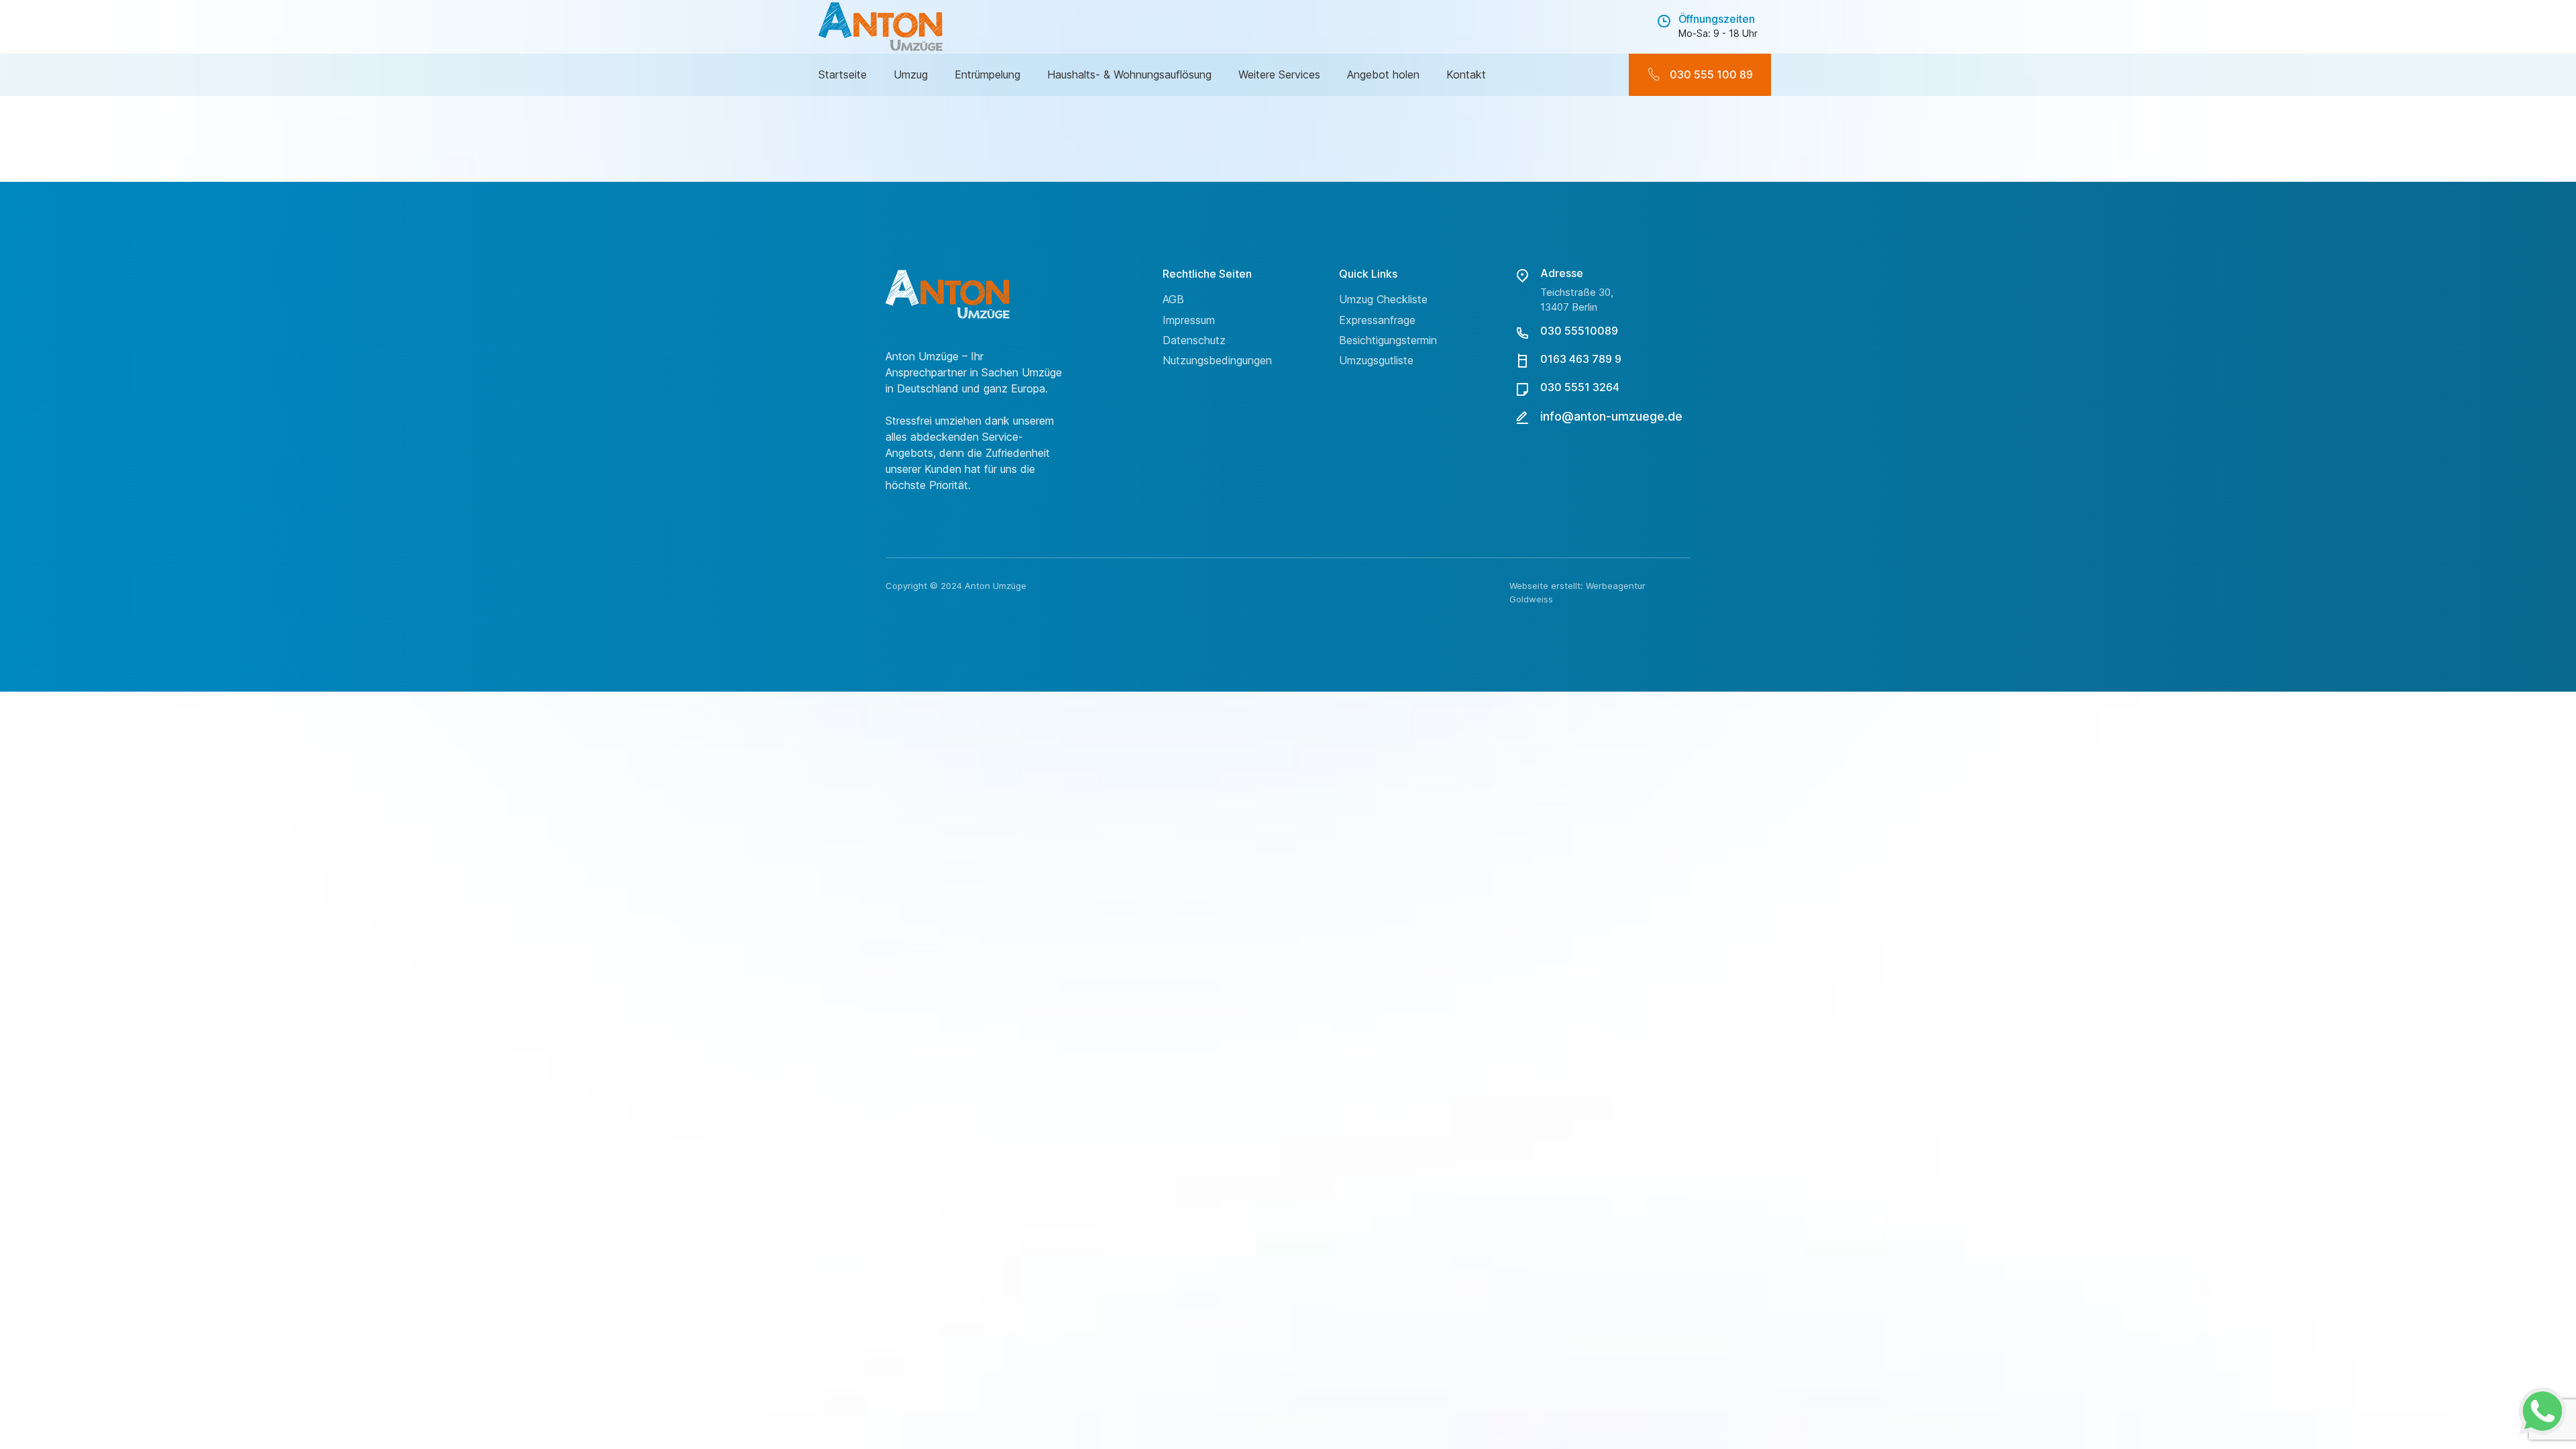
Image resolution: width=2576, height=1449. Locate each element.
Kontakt (1466, 74)
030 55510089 (1579, 331)
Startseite (843, 74)
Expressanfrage (1377, 320)
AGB (1173, 299)
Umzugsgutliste (1376, 360)
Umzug (911, 74)
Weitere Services (1279, 74)
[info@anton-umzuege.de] (1522, 417)
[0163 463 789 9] (1522, 361)
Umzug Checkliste (1383, 299)
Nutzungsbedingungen (1217, 360)
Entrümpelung (987, 74)
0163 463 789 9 (1581, 359)
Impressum (1189, 320)
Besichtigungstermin (1388, 340)
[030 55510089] (1522, 333)
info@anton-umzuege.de (1611, 416)
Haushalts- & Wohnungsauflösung (1129, 74)
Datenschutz (1194, 340)
